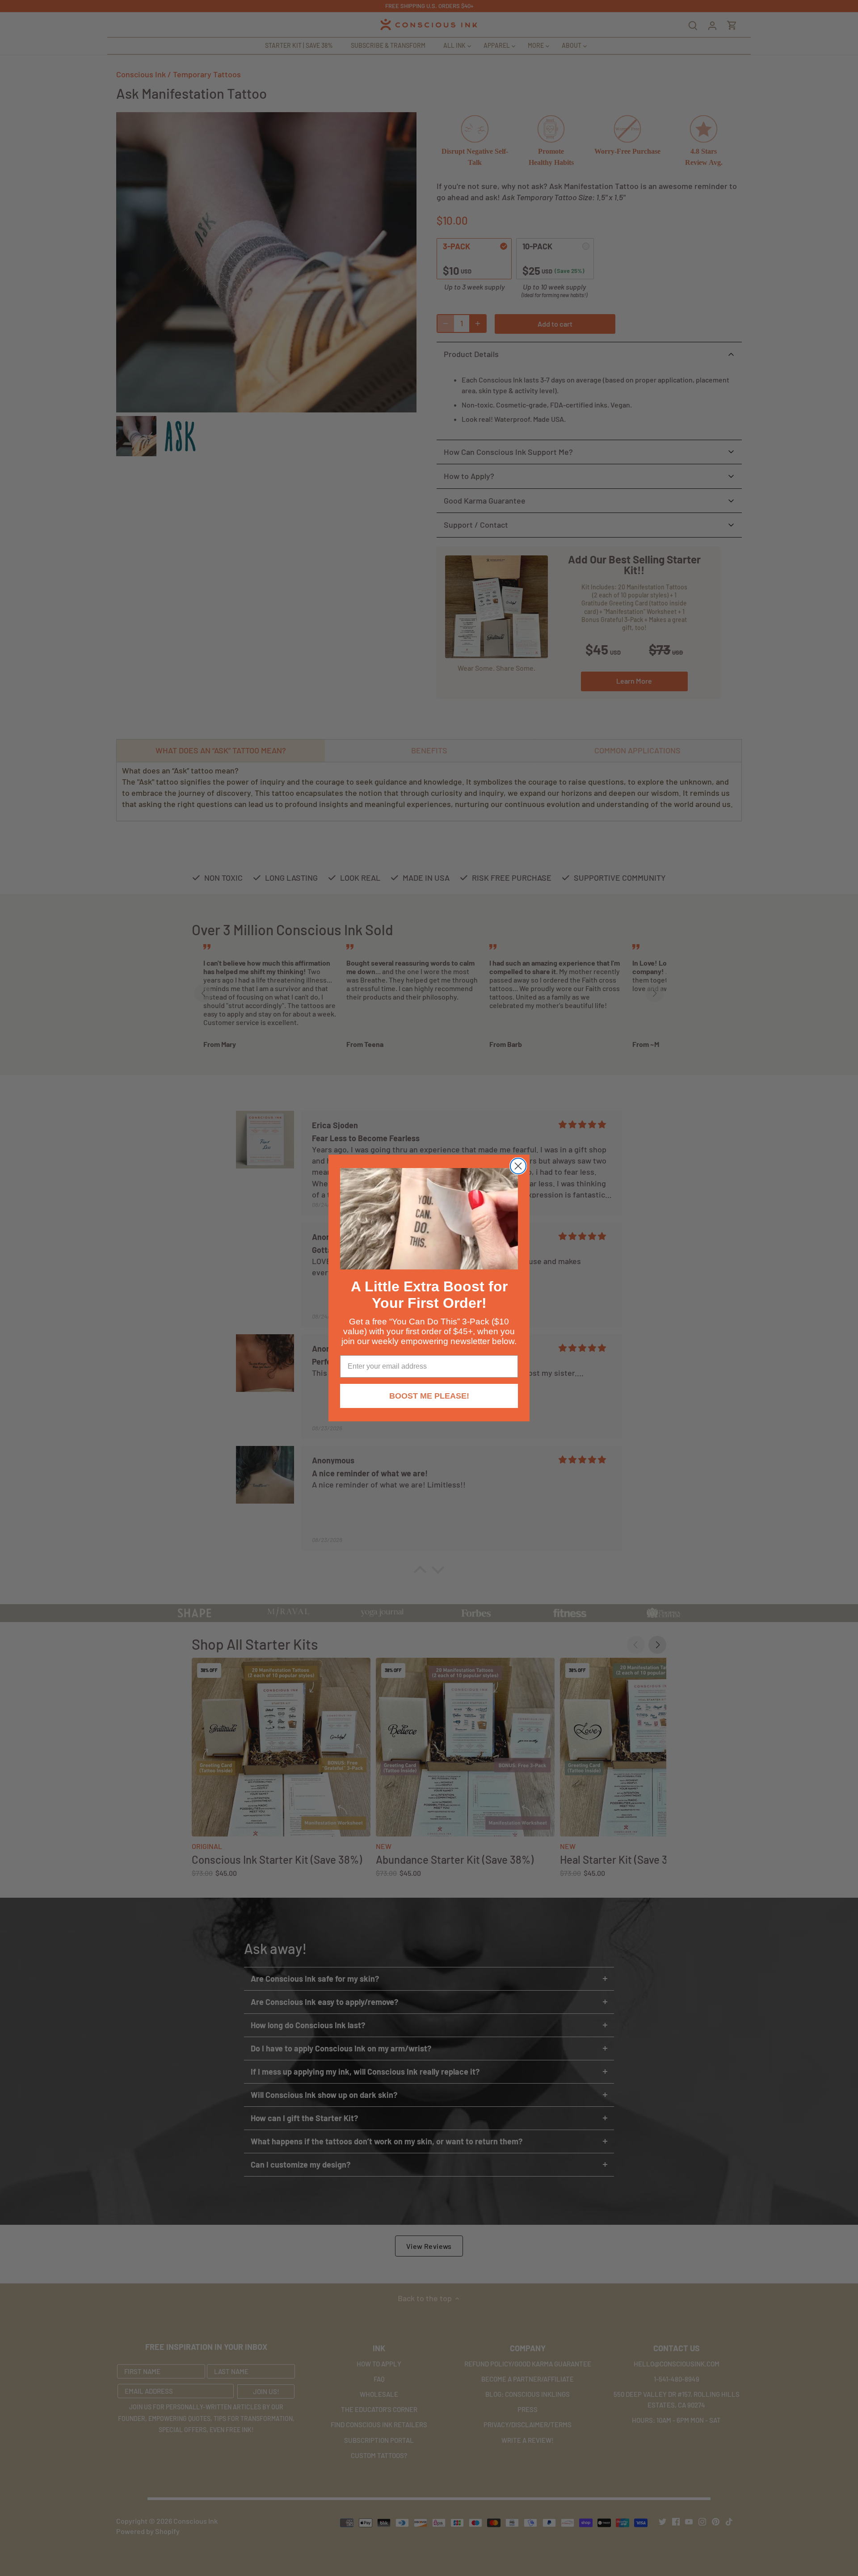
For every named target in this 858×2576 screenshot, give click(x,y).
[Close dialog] (518, 1166)
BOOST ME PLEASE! (429, 1396)
